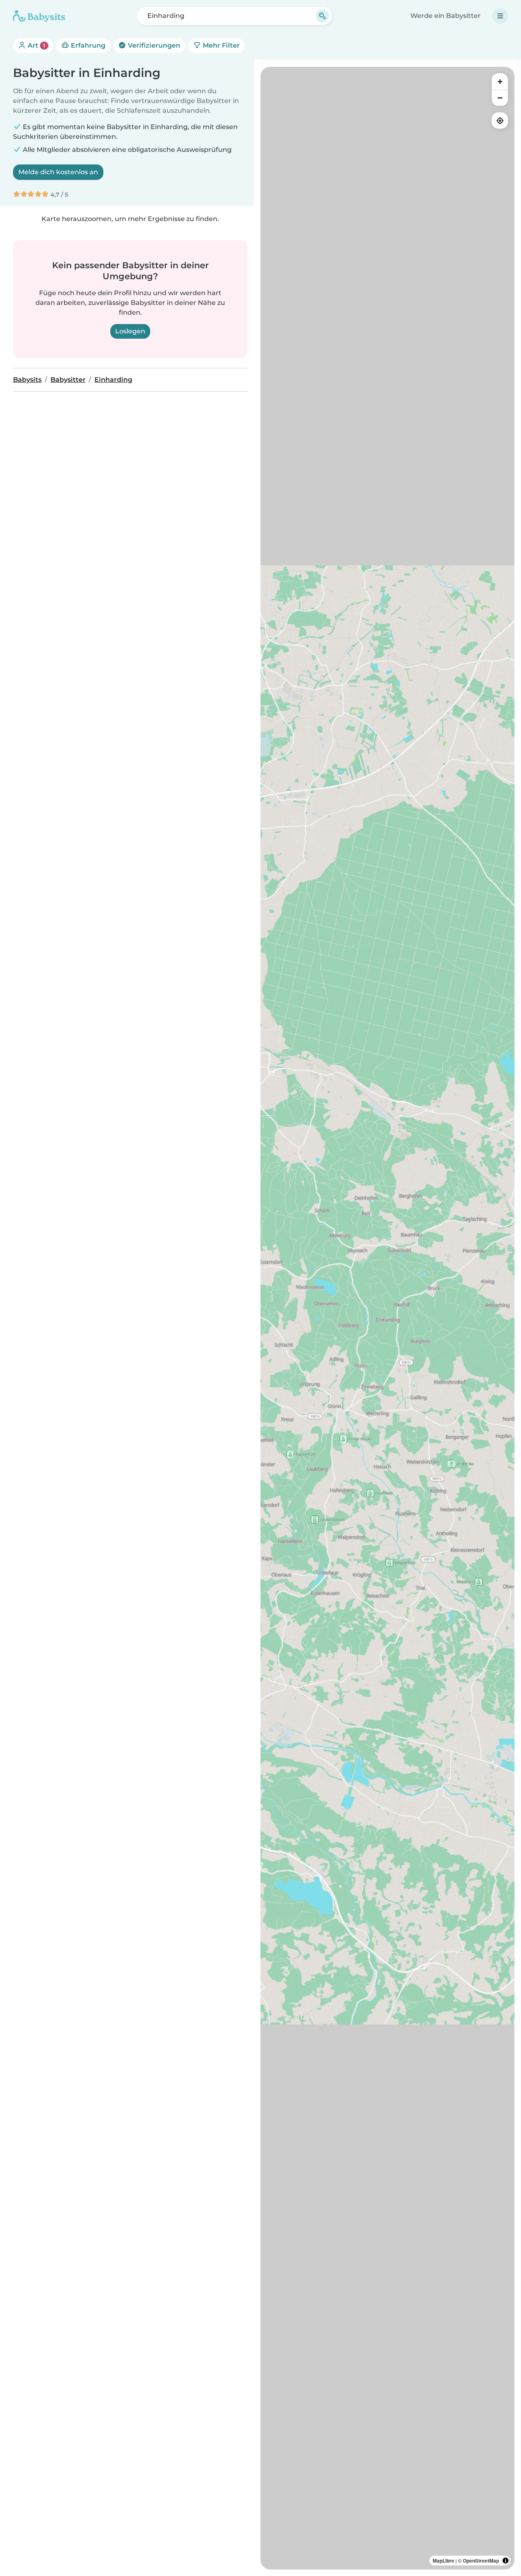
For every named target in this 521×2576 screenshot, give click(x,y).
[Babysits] (39, 16)
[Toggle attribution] (506, 2561)
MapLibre (443, 2561)
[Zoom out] (500, 98)
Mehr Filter (220, 45)
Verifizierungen (153, 45)
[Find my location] (500, 120)
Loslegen (130, 331)
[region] (387, 1318)
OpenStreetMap (481, 2561)
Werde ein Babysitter (445, 16)
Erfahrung (87, 45)
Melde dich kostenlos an (58, 172)
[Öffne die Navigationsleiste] (500, 16)
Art (36, 45)
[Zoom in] (500, 81)
